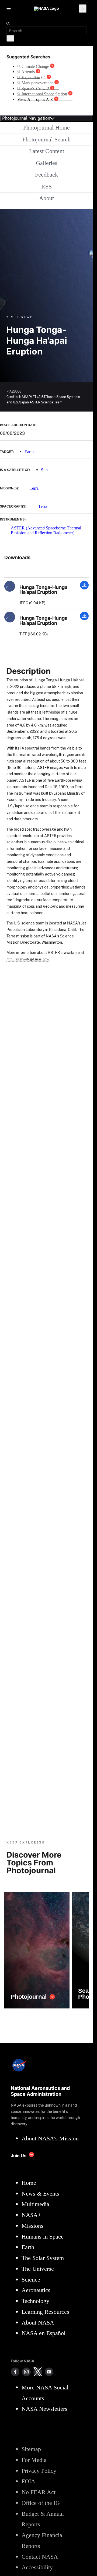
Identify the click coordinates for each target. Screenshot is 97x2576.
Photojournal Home (46, 127)
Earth (29, 452)
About (46, 198)
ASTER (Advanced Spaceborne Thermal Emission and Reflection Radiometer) (46, 530)
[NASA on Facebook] (15, 2372)
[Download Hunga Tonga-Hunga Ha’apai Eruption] (84, 588)
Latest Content (47, 151)
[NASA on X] (38, 2372)
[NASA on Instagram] (26, 2372)
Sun (44, 470)
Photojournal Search (46, 139)
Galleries (47, 163)
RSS (46, 186)
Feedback (46, 175)
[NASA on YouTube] (49, 2372)
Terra (34, 488)
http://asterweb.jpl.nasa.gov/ (28, 959)
